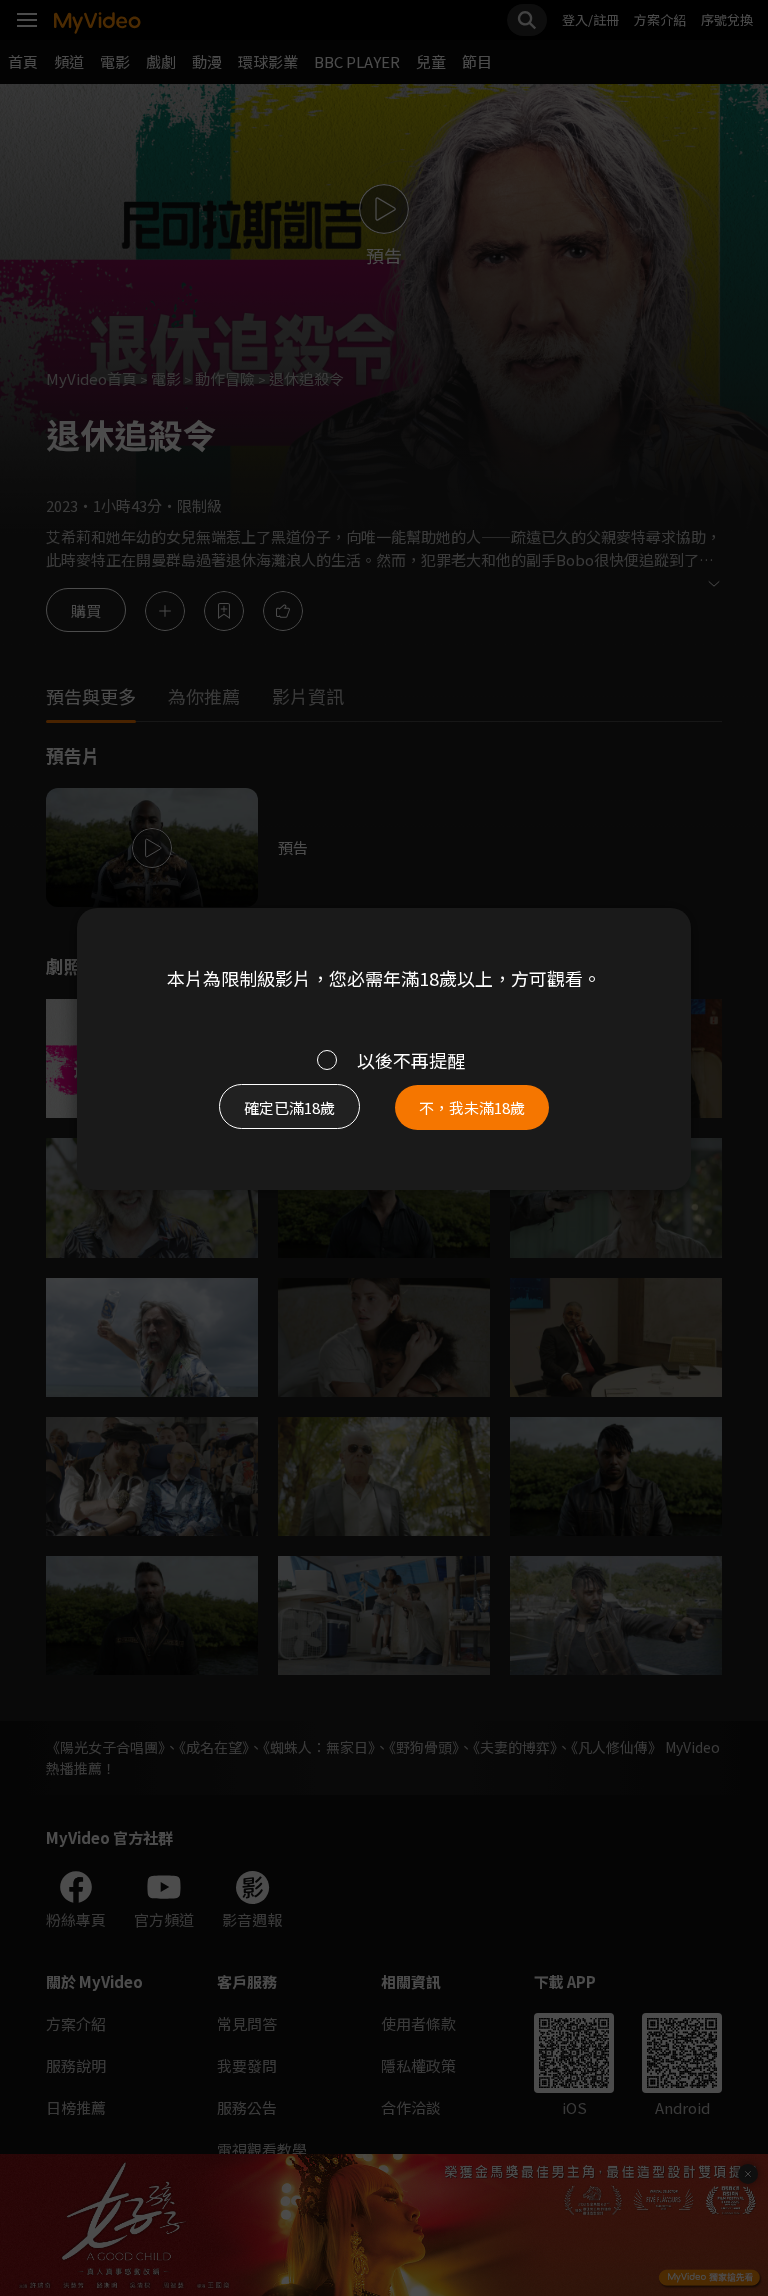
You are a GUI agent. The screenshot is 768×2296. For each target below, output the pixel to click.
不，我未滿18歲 (472, 1107)
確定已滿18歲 (289, 1107)
